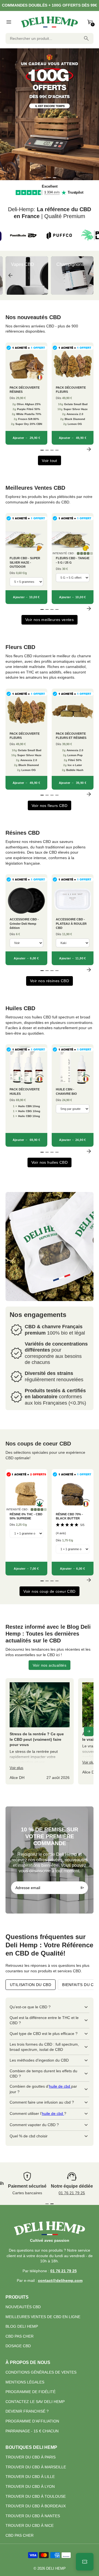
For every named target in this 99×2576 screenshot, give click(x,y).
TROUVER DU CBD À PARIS (31, 2457)
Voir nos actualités (50, 1665)
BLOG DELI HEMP (22, 2326)
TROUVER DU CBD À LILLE (30, 2477)
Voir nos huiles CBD (50, 1162)
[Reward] (85, 2562)
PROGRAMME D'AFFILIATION (32, 2421)
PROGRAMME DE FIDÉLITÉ (31, 2392)
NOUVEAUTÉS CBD (23, 2307)
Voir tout (50, 461)
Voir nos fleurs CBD (50, 806)
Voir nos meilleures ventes (50, 620)
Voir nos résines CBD (50, 981)
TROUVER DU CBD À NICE (30, 2525)
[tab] (45, 178)
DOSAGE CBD (18, 2346)
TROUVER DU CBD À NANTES (33, 2516)
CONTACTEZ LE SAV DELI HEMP (35, 2402)
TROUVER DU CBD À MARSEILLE (36, 2467)
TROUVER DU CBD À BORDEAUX (36, 2506)
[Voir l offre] (50, 114)
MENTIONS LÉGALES (25, 2382)
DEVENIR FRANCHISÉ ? (27, 2411)
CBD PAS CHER (20, 2336)
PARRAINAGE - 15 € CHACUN (32, 2431)
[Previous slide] (10, 275)
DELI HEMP (56, 2569)
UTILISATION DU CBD (31, 1985)
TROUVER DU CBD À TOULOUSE (36, 2496)
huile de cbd (60, 2086)
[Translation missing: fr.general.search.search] (86, 38)
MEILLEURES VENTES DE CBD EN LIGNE (43, 2317)
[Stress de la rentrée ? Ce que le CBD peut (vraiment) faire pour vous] (40, 1731)
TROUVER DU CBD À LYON (30, 2486)
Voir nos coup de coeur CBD (49, 1591)
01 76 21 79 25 (72, 2193)
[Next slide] (89, 275)
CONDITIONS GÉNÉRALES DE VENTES (41, 2372)
